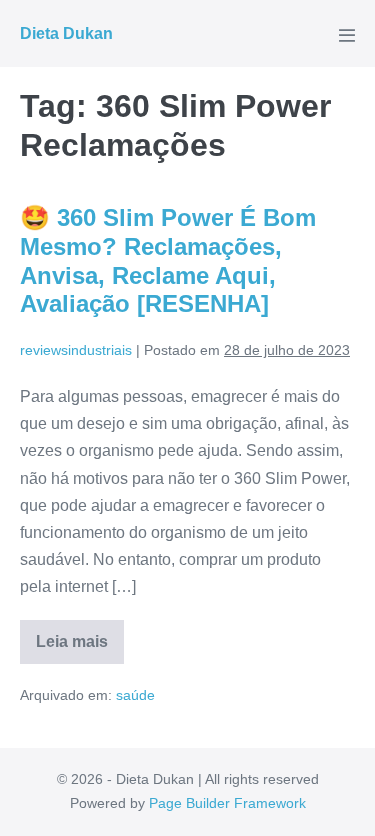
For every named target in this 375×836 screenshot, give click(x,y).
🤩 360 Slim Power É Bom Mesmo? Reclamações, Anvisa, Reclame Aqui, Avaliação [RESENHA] (168, 260)
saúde (135, 695)
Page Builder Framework (227, 803)
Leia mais (80, 648)
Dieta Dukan (66, 33)
